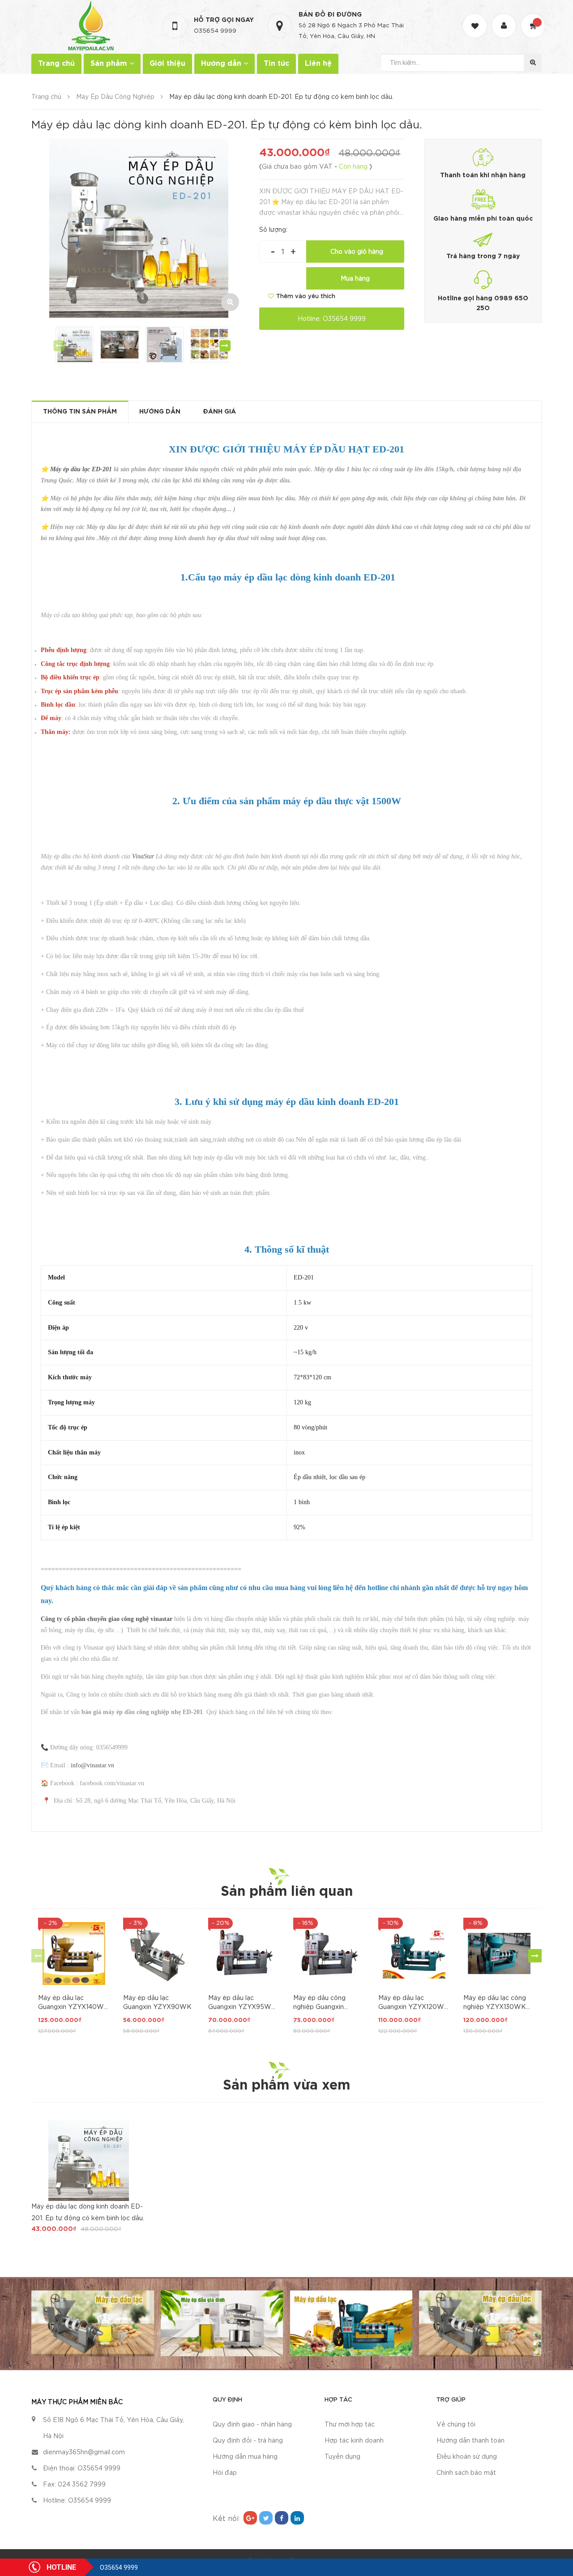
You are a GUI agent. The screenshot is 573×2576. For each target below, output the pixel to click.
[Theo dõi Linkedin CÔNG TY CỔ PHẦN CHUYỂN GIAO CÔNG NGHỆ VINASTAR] (297, 2518)
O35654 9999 (215, 31)
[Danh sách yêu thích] (476, 18)
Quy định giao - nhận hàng (252, 2425)
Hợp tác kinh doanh (354, 2441)
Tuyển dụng (342, 2457)
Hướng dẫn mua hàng (245, 2457)
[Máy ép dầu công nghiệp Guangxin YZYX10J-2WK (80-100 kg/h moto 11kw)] (329, 1953)
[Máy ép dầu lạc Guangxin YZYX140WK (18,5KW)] (74, 1953)
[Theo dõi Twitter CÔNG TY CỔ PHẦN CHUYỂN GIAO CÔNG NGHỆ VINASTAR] (266, 2518)
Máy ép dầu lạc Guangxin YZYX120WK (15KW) (414, 2004)
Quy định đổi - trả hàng (248, 2441)
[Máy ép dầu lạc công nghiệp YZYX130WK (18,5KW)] (499, 1953)
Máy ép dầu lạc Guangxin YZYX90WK (157, 2003)
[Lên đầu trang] (555, 2529)
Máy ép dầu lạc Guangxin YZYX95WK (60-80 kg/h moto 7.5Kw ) (242, 2004)
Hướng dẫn (222, 64)
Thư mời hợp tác (350, 2425)
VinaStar (143, 856)
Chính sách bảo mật (466, 2473)
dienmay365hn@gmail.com (84, 2452)
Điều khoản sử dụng (467, 2457)
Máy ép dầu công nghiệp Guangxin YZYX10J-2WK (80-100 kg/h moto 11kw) (325, 2004)
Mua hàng (355, 279)
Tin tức (276, 64)
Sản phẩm (110, 64)
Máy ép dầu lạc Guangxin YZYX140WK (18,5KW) (73, 2004)
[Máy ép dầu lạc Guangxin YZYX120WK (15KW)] (414, 1953)
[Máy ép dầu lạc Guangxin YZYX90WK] (159, 1953)
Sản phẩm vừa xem (286, 2086)
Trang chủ (56, 64)
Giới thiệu (167, 64)
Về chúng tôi (456, 2425)
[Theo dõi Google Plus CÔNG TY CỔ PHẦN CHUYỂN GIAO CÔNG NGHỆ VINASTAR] (250, 2518)
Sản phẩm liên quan (287, 1892)
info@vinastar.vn (92, 1765)
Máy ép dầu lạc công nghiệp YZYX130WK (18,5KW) (495, 2004)
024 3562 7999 (82, 2485)
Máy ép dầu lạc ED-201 (81, 469)
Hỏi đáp (225, 2473)
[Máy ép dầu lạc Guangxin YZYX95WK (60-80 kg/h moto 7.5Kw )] (244, 1953)
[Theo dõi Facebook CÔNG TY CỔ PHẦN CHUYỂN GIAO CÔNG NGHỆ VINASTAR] (282, 2518)
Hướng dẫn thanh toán (470, 2441)
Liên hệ (318, 64)
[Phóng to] (230, 302)
